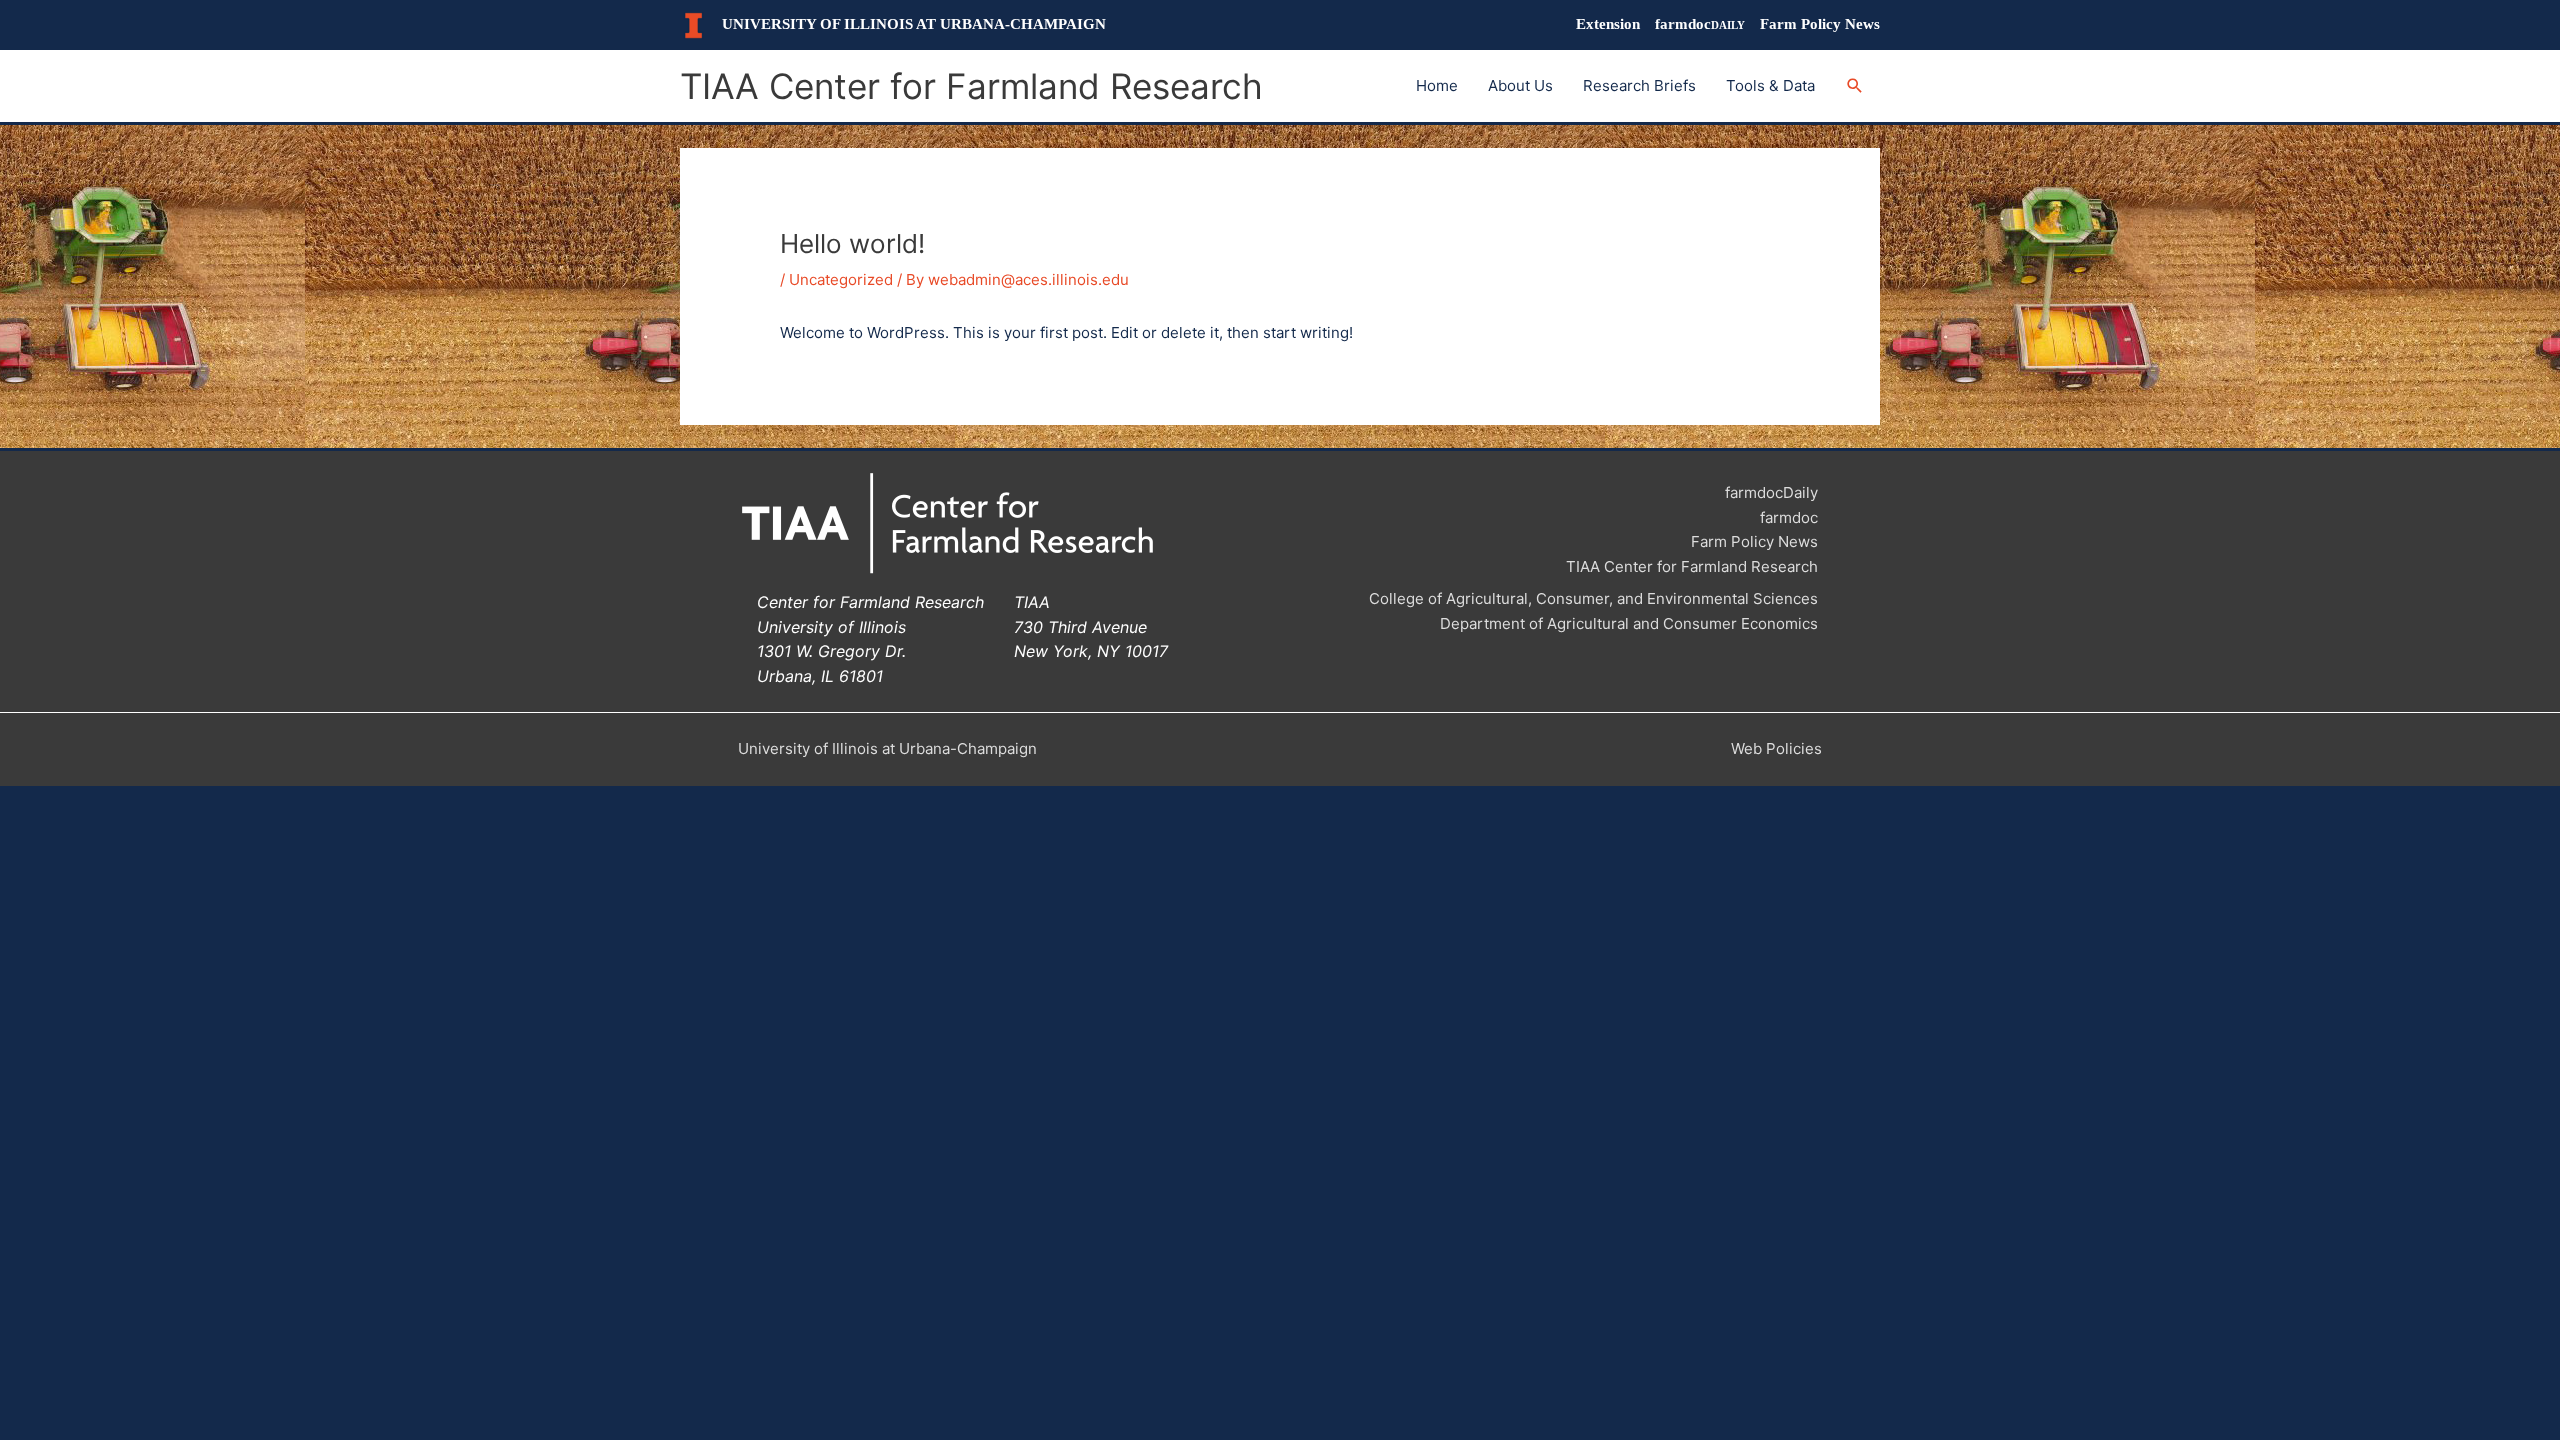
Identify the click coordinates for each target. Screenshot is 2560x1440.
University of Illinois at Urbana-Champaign (887, 748)
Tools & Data (1770, 85)
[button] (1855, 86)
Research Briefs (1639, 85)
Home (1437, 85)
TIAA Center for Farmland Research (971, 86)
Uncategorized (841, 279)
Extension (1608, 24)
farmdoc (1700, 24)
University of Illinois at (914, 24)
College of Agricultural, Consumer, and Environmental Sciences (1593, 598)
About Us (1520, 85)
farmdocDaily (1771, 492)
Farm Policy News (1820, 24)
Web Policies (1776, 748)
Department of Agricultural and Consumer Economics (1629, 623)
